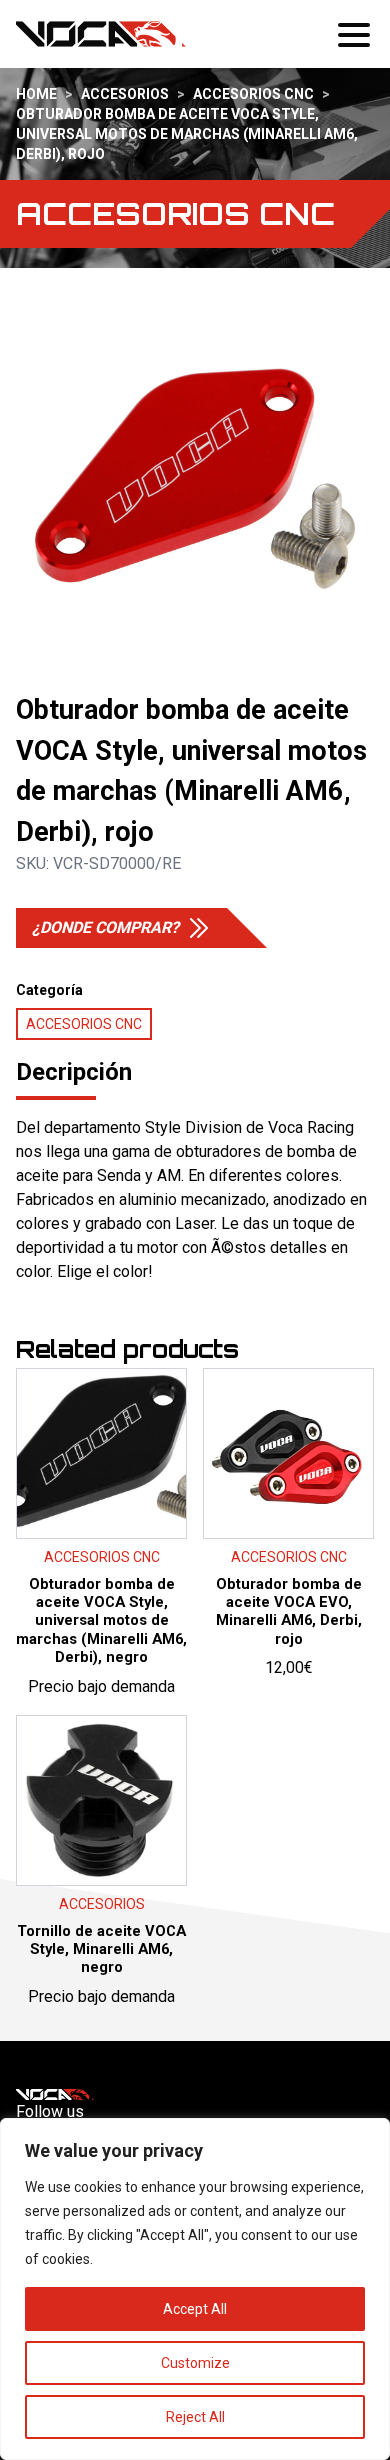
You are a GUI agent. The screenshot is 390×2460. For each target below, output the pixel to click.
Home (36, 94)
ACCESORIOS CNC (253, 94)
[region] (195, 2289)
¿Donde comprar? (105, 927)
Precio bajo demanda (101, 1568)
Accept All (195, 2309)
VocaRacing (101, 34)
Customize (195, 2363)
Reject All (195, 2417)
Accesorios (125, 94)
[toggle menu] (356, 34)
